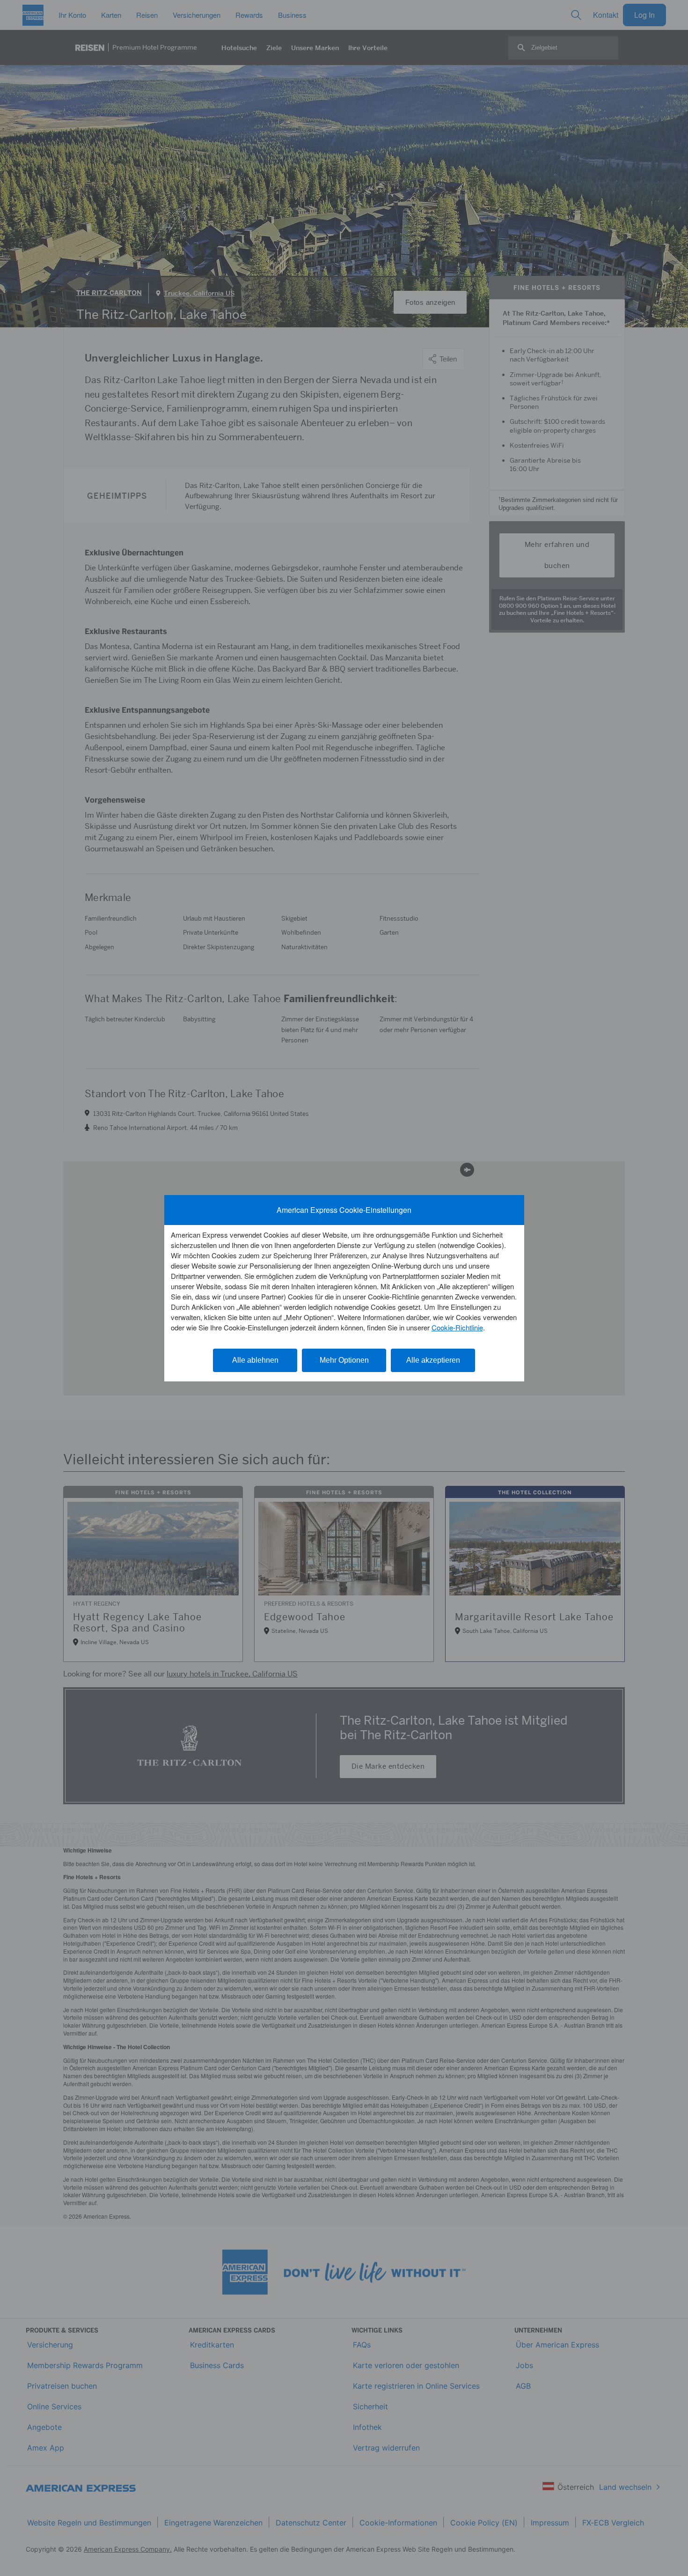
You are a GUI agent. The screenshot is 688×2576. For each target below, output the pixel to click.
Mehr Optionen (344, 1360)
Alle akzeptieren (433, 1360)
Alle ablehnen (255, 1360)
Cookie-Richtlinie (457, 1327)
